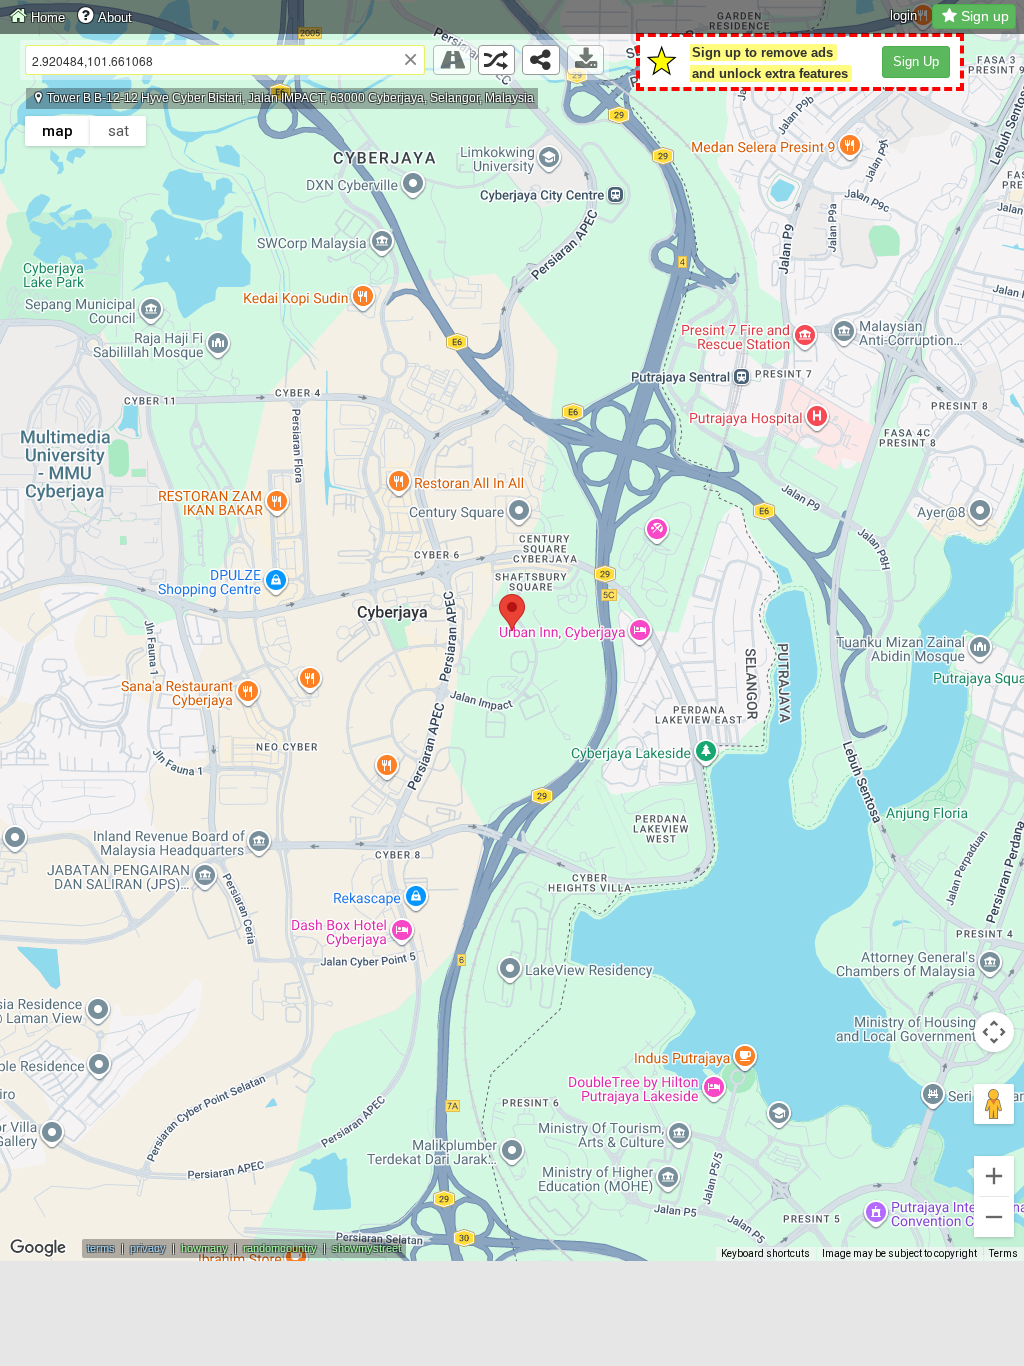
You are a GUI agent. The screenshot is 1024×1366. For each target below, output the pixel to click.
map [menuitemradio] (57, 131)
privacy (148, 1248)
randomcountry (280, 1248)
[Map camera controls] (994, 1032)
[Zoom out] (994, 1217)
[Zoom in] (994, 1176)
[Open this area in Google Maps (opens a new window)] (38, 1248)
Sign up (985, 16)
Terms (1003, 1253)
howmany (204, 1248)
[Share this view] (541, 60)
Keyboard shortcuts (765, 1253)
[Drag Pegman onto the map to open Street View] (994, 1104)
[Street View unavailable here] (452, 60)
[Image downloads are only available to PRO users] (586, 60)
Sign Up (916, 61)
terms (101, 1248)
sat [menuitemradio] (118, 131)
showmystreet (366, 1248)
